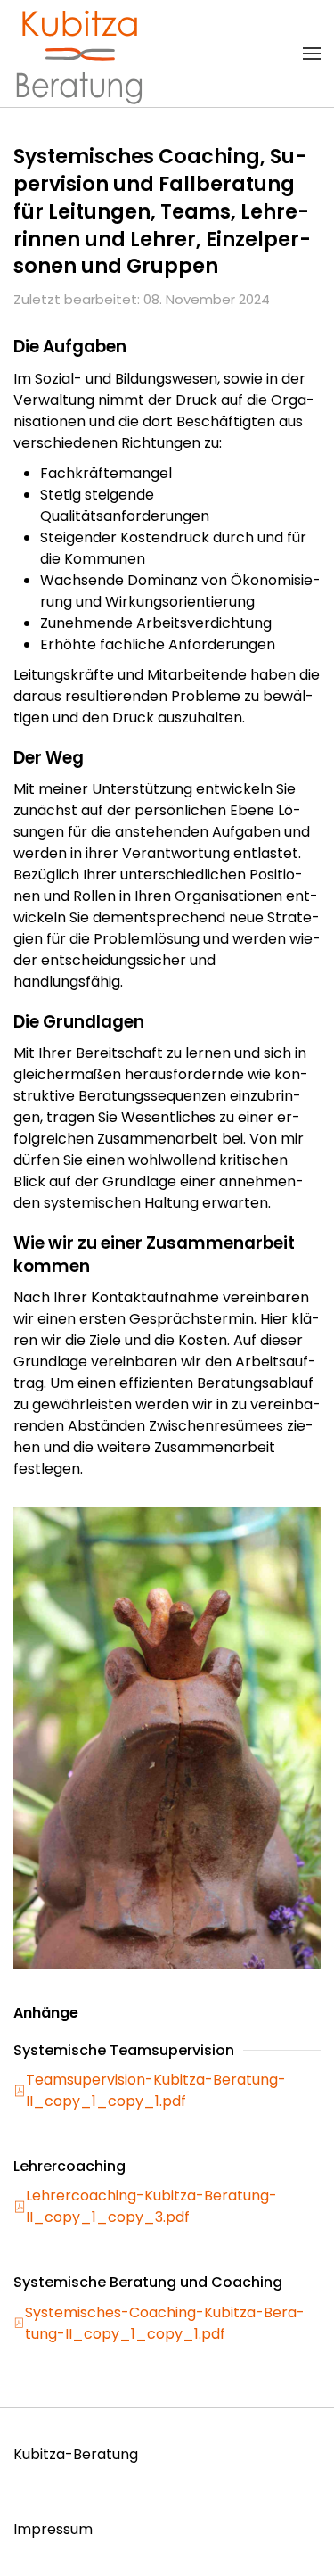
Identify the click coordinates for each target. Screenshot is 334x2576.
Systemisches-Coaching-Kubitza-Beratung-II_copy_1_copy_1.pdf (165, 2323)
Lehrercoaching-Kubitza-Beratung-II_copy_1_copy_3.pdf (151, 2206)
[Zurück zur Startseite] (80, 54)
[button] (312, 54)
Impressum (53, 2529)
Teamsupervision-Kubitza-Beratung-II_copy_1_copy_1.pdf (156, 2090)
